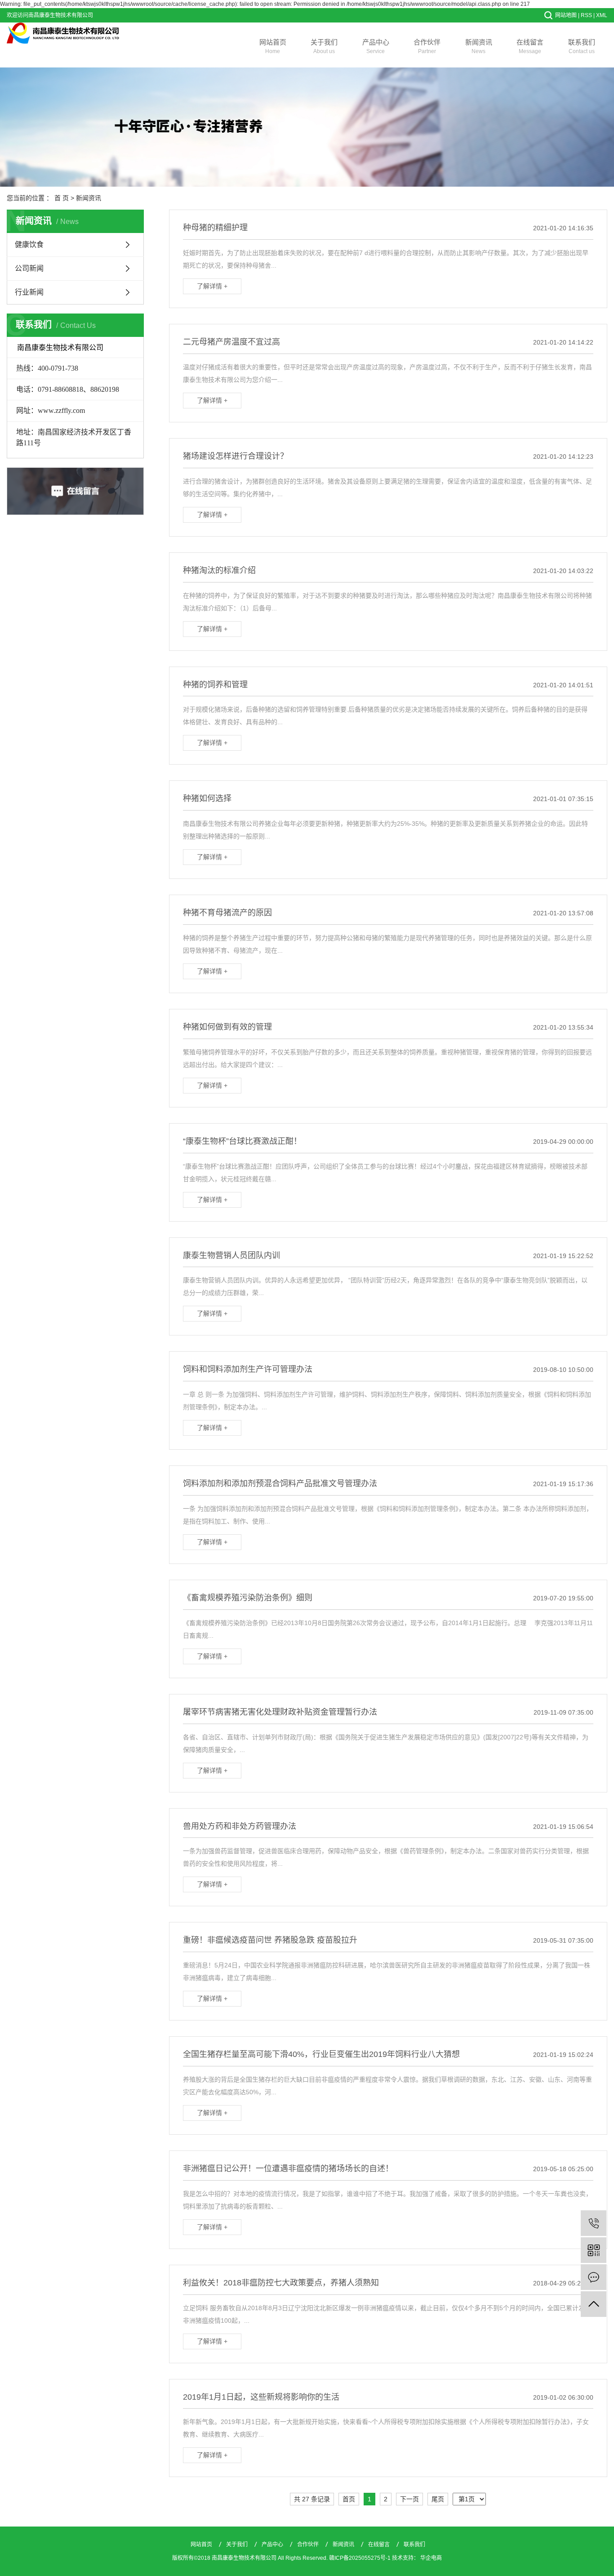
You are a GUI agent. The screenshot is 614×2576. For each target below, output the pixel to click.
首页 (349, 2499)
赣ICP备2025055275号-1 (360, 2558)
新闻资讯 (479, 46)
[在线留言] (594, 2277)
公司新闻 (29, 268)
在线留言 (530, 46)
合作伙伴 (427, 46)
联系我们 (582, 46)
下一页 (409, 2499)
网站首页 (273, 46)
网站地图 (566, 15)
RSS (586, 15)
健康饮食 (29, 244)
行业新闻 (29, 292)
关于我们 (324, 46)
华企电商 (431, 2558)
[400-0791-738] (594, 2223)
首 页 (62, 198)
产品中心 (376, 46)
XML (602, 15)
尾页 (438, 2499)
